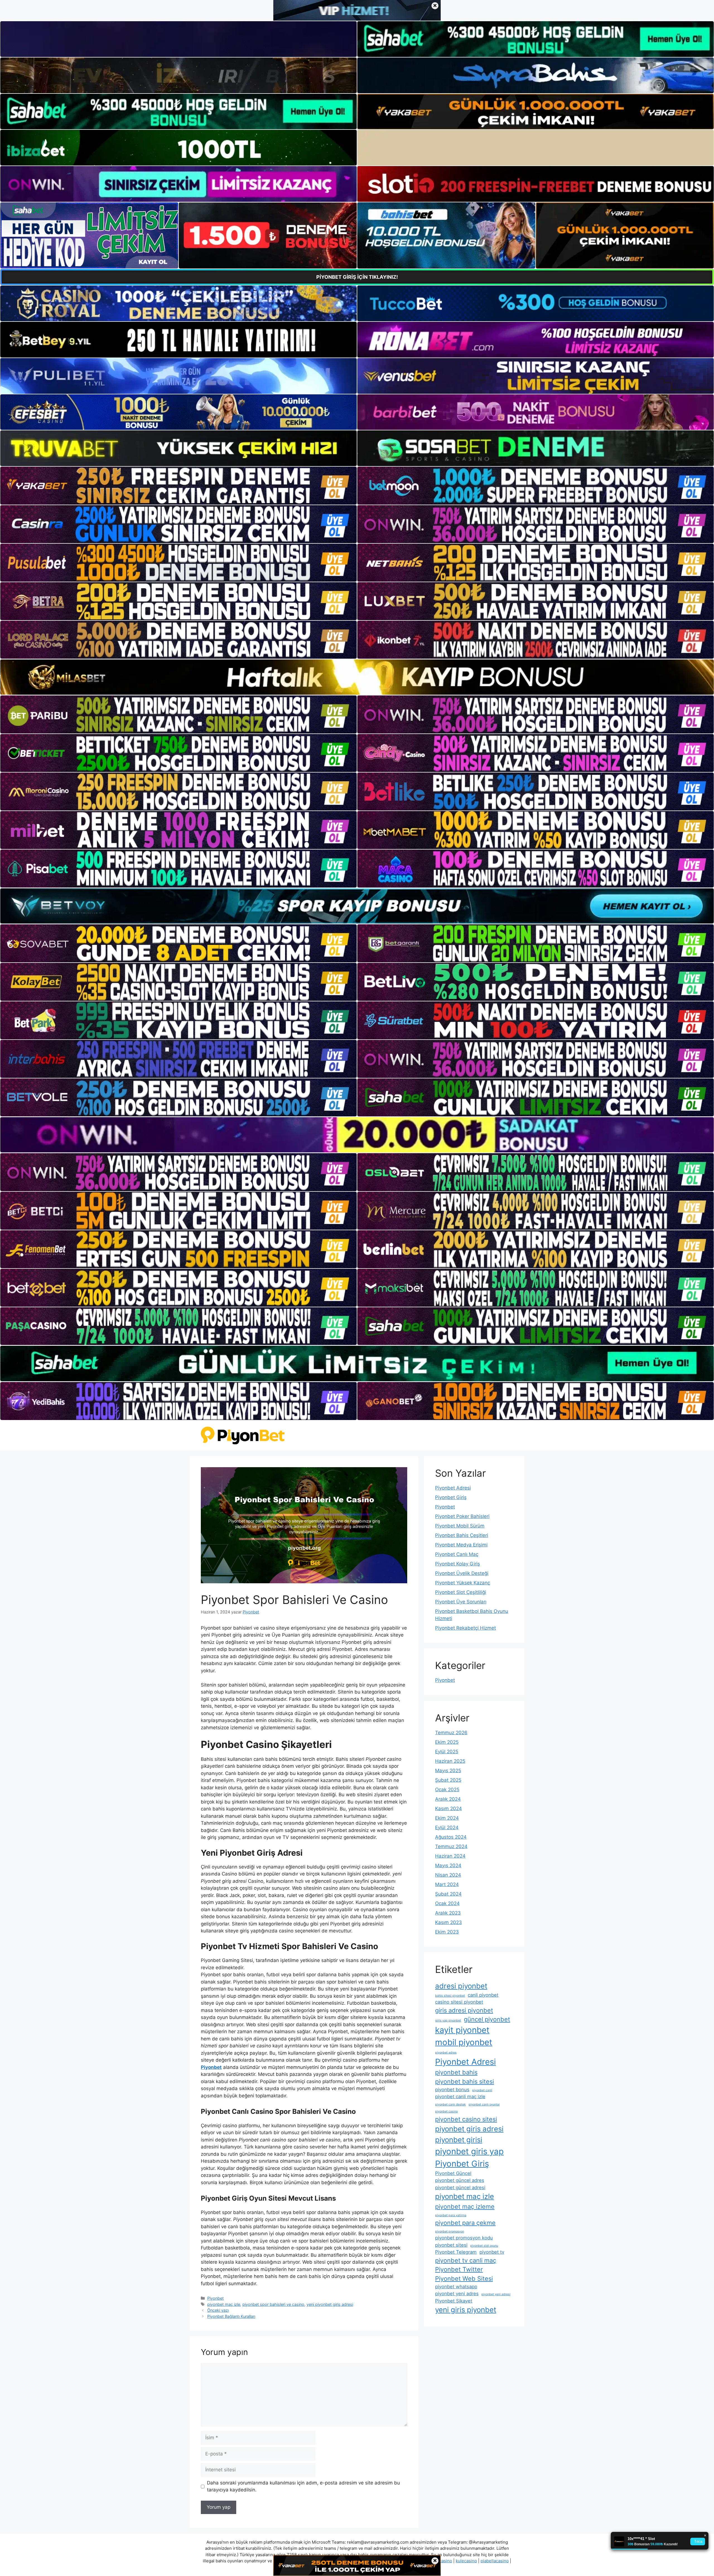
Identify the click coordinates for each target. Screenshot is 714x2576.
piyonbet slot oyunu (484, 2246)
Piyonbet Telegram (456, 2252)
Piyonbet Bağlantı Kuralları (231, 2316)
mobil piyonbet (464, 2042)
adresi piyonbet (461, 1986)
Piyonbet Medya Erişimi (461, 1545)
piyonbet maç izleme (465, 2206)
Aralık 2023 (448, 1913)
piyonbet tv (492, 2252)
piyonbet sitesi (451, 2245)
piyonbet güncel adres (460, 2180)
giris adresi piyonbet (464, 2010)
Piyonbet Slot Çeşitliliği (461, 1592)
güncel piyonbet (487, 2019)
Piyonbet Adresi (453, 1488)
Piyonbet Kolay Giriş (458, 1564)
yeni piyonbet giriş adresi (330, 2304)
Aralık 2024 (448, 1799)
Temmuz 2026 (451, 1733)
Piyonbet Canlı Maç (457, 1554)
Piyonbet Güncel (453, 2173)
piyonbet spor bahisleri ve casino (273, 2304)
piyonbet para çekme (465, 2223)
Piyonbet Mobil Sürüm (460, 1526)
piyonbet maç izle (224, 2304)
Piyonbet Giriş (451, 1497)
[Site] (178, 486)
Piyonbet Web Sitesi (464, 2278)
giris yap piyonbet (448, 2020)
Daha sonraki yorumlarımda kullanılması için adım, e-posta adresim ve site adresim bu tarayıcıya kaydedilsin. (303, 2486)
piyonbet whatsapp (456, 2287)
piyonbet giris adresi (469, 2129)
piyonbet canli (482, 2090)
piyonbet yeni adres (457, 2294)
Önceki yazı (218, 2310)
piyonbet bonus (452, 2090)
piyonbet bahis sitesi (465, 2081)
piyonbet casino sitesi (466, 2119)
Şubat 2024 (448, 1894)
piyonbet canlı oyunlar (484, 2104)
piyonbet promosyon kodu (464, 2238)
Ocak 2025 (447, 1790)
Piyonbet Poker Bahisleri (462, 1516)
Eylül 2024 (447, 1827)
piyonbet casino (446, 2111)
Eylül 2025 (447, 1752)
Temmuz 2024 (451, 1846)
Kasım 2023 (448, 1922)
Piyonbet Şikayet (454, 2301)
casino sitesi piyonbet (459, 2002)
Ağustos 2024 (451, 1837)
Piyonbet (215, 2298)
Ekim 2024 (447, 1818)
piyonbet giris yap (469, 2151)
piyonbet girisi (459, 2140)
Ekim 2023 (447, 1932)
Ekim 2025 (447, 1742)
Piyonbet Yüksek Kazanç (463, 1583)
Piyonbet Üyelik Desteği (462, 1573)
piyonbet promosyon (450, 2231)
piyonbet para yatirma (451, 2215)
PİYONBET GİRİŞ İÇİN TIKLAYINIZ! (357, 277)
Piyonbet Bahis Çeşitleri (462, 1535)
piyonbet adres (446, 2053)
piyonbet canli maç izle (460, 2097)
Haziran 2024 (450, 1856)
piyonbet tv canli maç (466, 2260)
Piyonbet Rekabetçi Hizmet (465, 1628)
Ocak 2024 (447, 1903)
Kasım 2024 (448, 1809)
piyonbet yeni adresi (496, 2294)
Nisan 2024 (448, 1875)
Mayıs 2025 (448, 1771)
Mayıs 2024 (448, 1865)
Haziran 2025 (450, 1761)
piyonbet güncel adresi (460, 2188)
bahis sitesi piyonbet (450, 1996)
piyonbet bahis (456, 2072)
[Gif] (357, 677)
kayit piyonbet (462, 2030)
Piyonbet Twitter (459, 2269)
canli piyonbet (483, 1995)
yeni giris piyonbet (466, 2310)
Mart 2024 (447, 1884)
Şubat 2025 (448, 1780)
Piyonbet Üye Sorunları (461, 1602)
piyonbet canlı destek (450, 2104)
